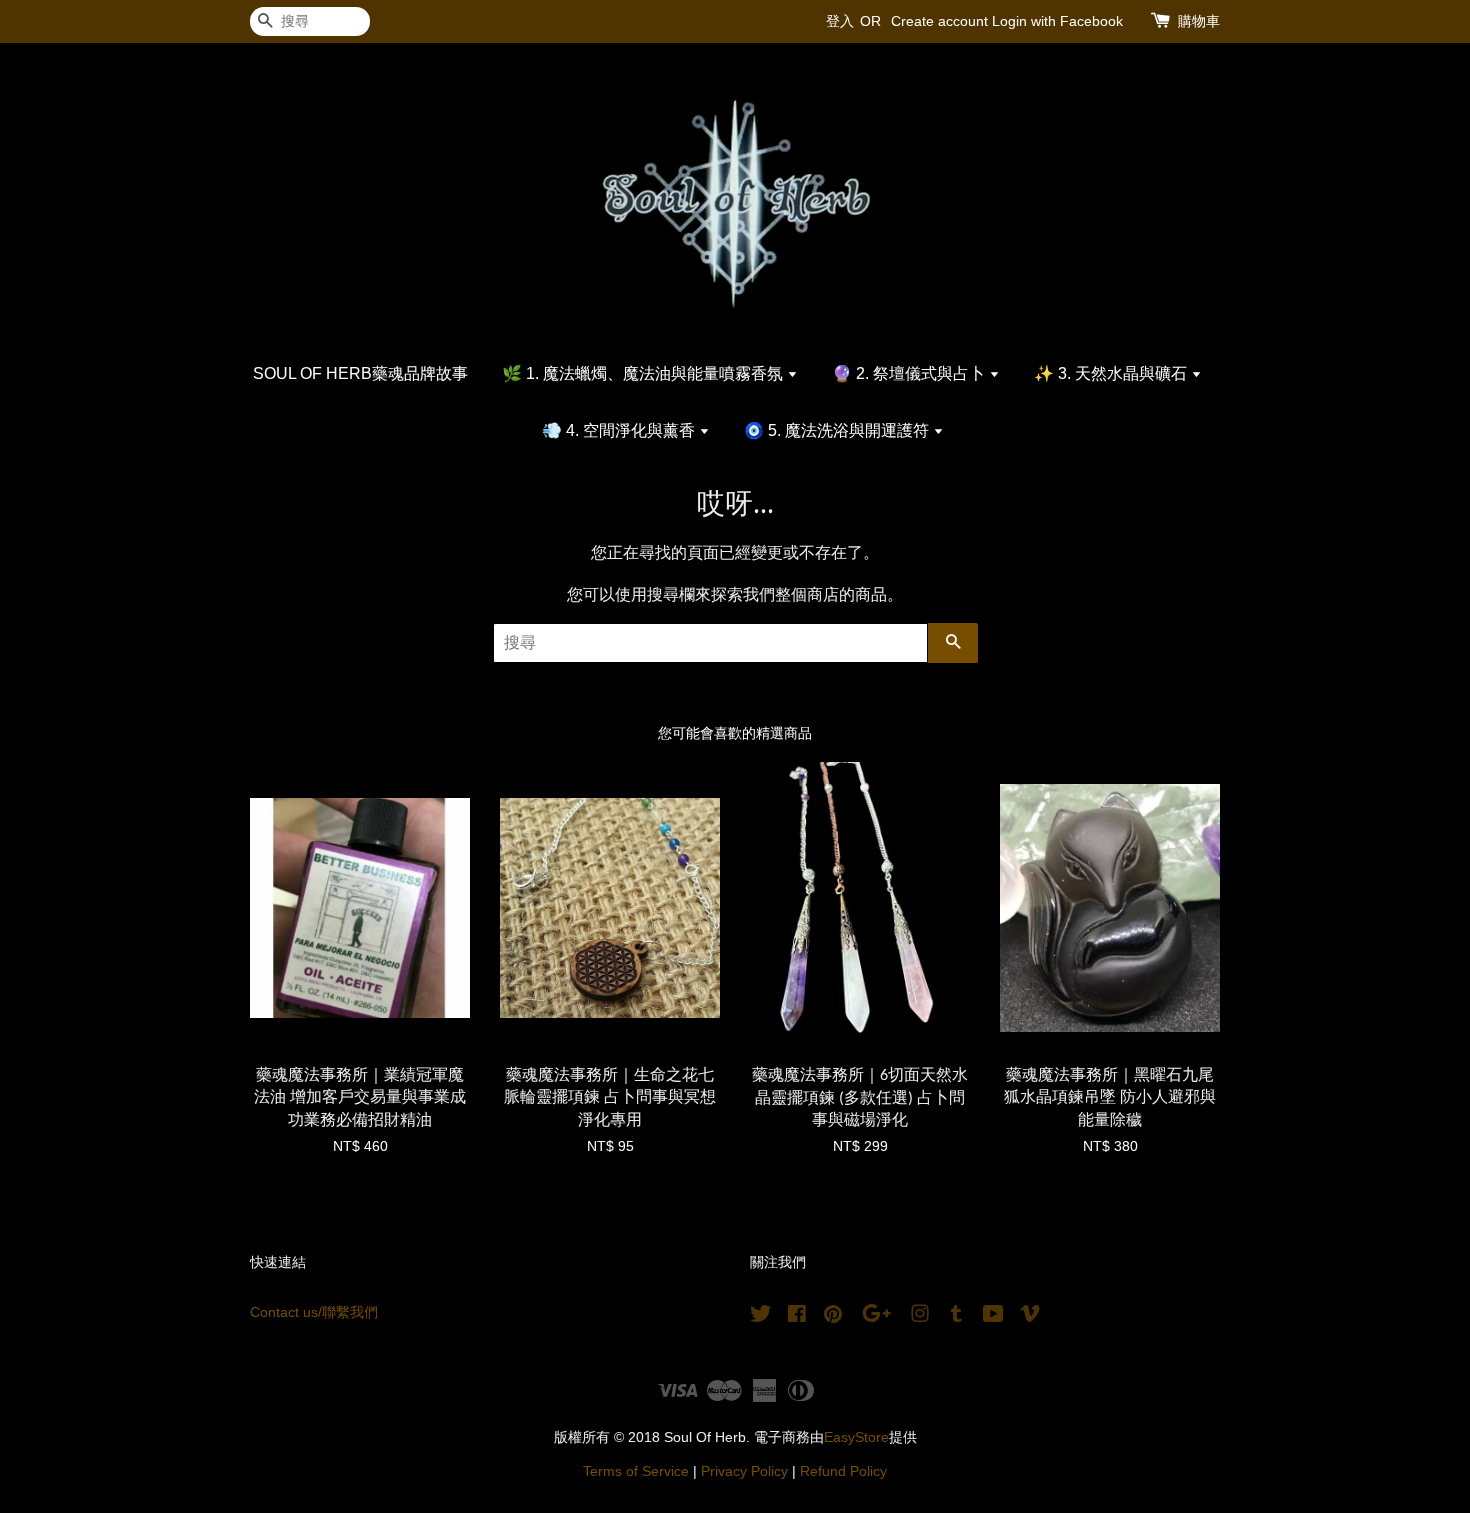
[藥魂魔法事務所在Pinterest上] (833, 1317)
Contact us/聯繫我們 (314, 1312)
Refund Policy (843, 1471)
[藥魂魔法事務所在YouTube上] (993, 1317)
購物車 (1199, 21)
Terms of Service (636, 1471)
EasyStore (856, 1437)
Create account (939, 21)
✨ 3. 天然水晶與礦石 (1112, 373)
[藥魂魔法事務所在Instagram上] (920, 1317)
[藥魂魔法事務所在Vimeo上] (1030, 1317)
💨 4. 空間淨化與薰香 (620, 430)
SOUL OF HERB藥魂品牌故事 (360, 373)
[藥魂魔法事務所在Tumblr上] (956, 1317)
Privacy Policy (744, 1471)
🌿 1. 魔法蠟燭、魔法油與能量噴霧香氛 (644, 373)
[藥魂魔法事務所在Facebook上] (797, 1317)
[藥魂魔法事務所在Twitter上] (761, 1317)
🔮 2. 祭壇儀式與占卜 (910, 373)
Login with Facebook (1057, 21)
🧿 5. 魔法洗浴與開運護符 (838, 430)
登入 (840, 21)
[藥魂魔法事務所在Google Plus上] (876, 1317)
